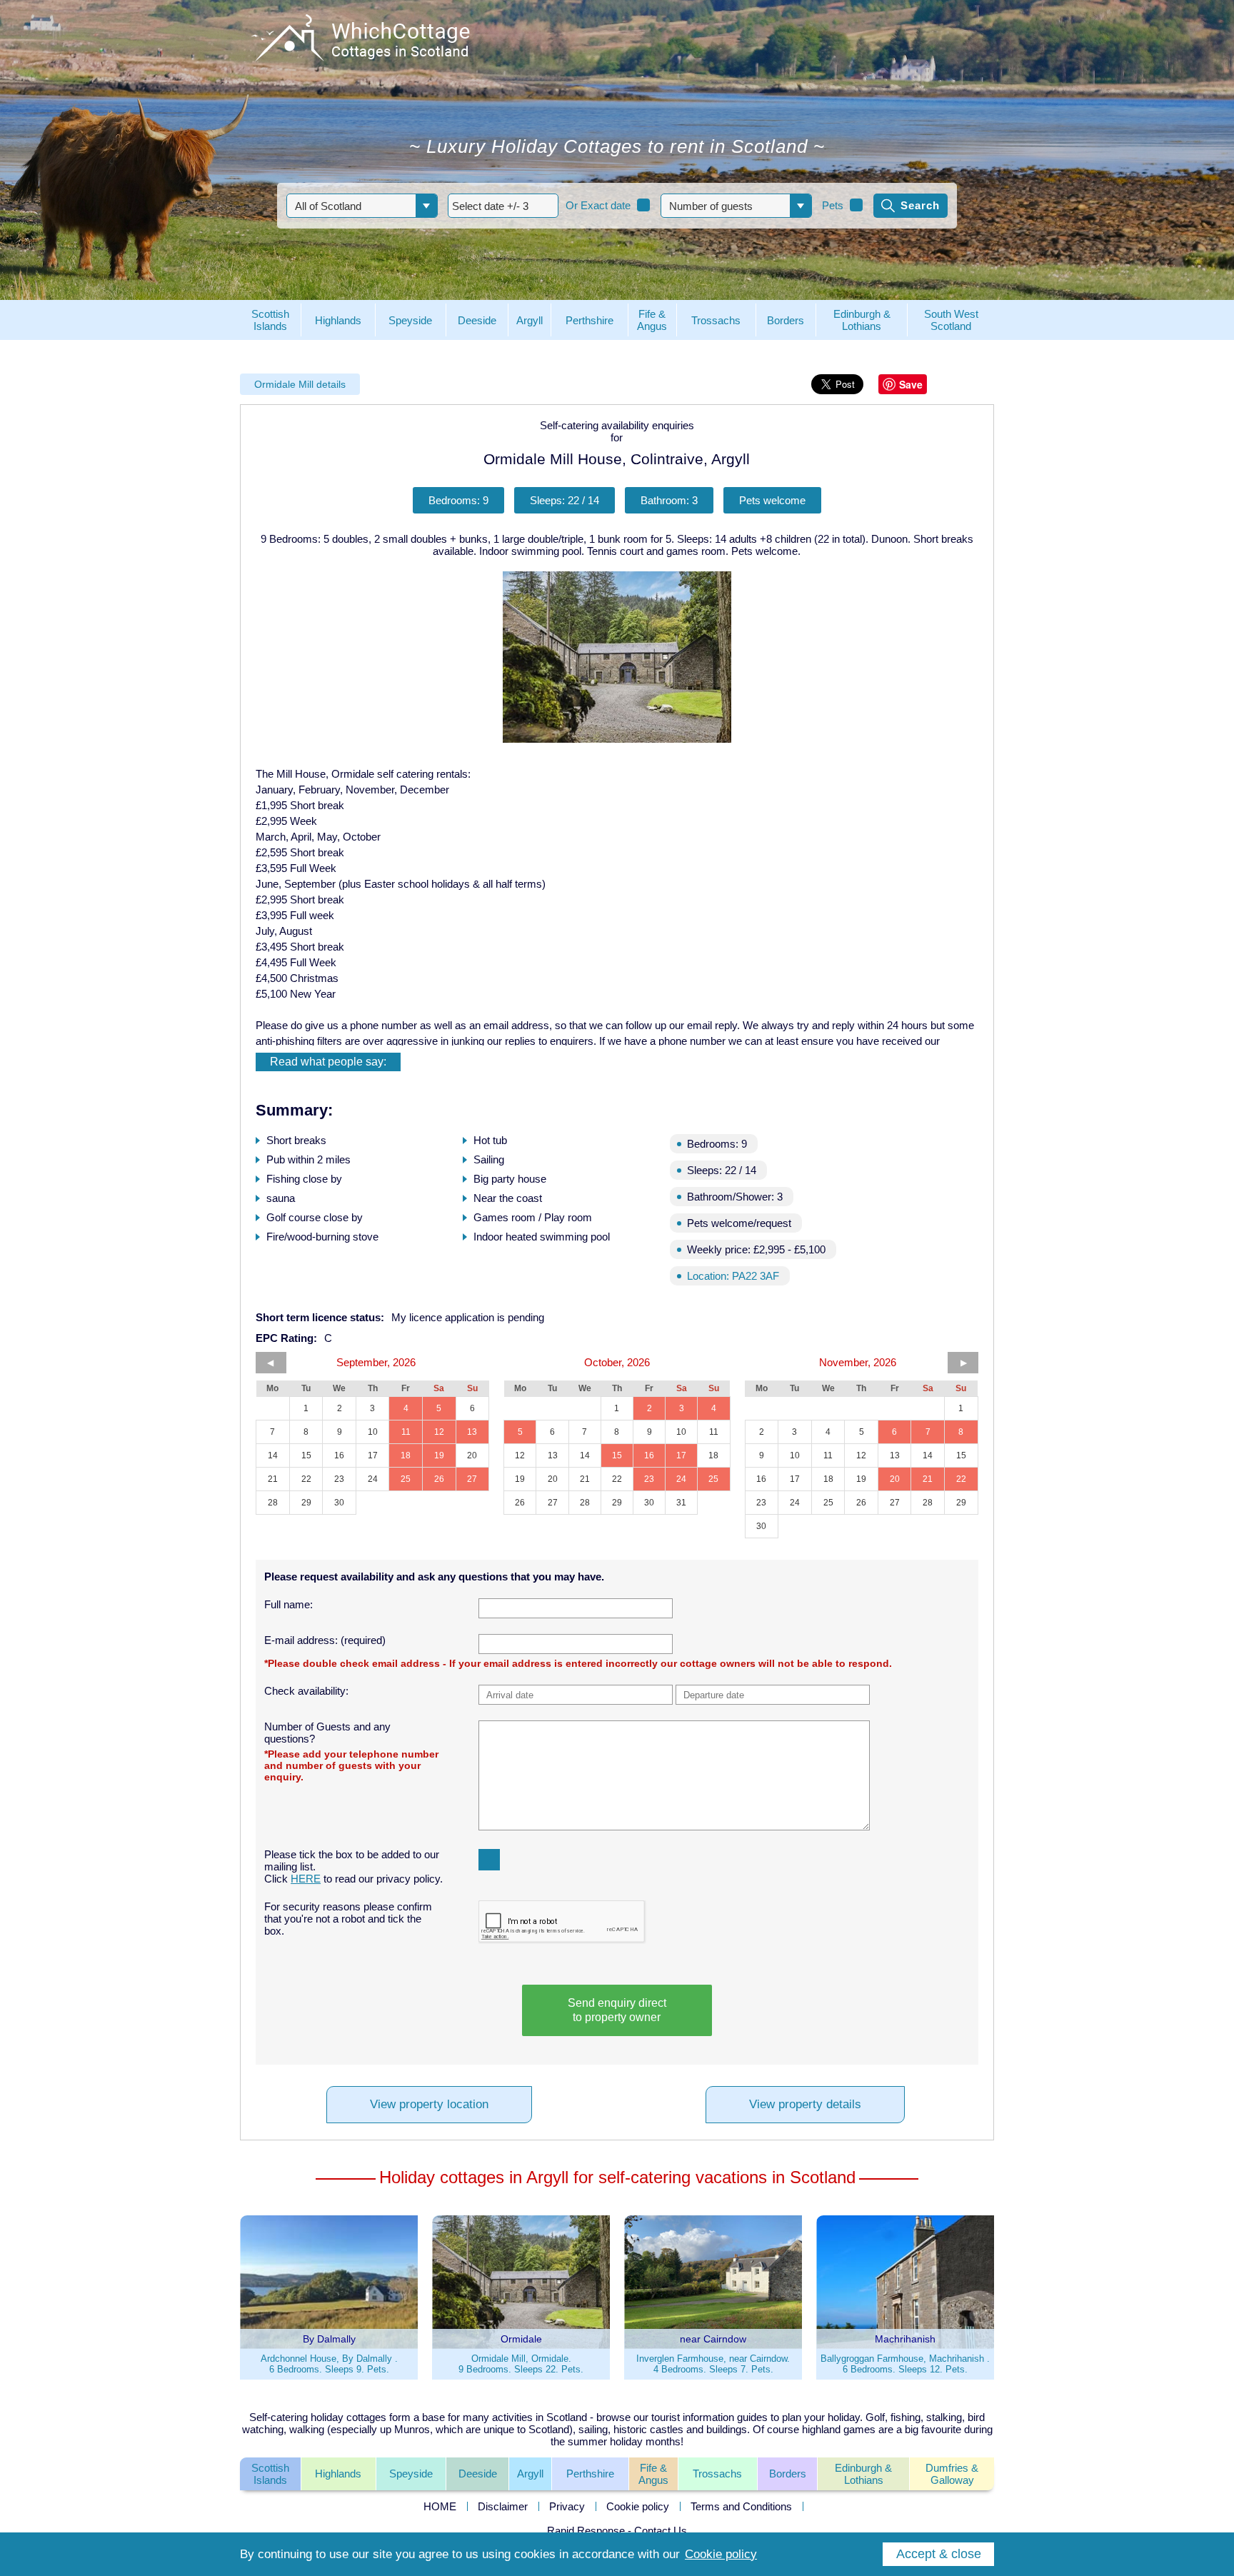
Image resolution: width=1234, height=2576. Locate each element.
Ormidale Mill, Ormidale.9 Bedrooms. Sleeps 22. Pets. (521, 2364)
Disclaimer (503, 2506)
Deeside (478, 2474)
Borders (788, 2474)
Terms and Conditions (741, 2506)
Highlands (338, 2474)
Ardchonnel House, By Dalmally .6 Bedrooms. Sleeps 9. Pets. (329, 2364)
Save (911, 384)
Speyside (411, 2474)
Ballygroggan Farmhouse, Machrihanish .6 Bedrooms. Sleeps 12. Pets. (905, 2364)
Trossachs (717, 2474)
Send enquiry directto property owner (617, 2010)
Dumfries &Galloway (952, 2474)
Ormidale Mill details (300, 384)
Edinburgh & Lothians (863, 2474)
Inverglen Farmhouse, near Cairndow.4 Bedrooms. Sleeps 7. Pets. (713, 2364)
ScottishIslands (270, 2474)
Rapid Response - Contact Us (617, 2531)
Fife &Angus (653, 2474)
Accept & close (939, 2554)
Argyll (530, 2474)
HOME (440, 2506)
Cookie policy (638, 2506)
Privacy (567, 2506)
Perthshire (590, 2474)
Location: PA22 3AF (733, 1276)
